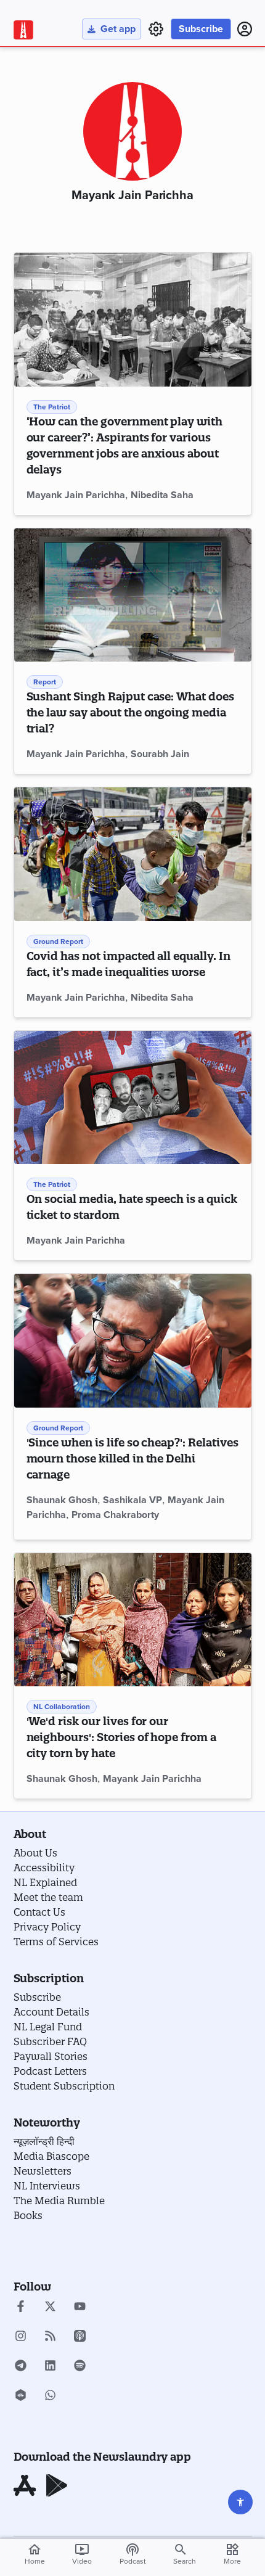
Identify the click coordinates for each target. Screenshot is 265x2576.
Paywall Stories (51, 2056)
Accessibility (44, 1868)
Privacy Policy (47, 1927)
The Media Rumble (59, 2201)
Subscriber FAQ (50, 2041)
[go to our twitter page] (50, 2308)
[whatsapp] (50, 2397)
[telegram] (21, 2367)
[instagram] (21, 2337)
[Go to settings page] (240, 2502)
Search (185, 2561)
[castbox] (21, 2397)
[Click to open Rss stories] (50, 2337)
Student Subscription (64, 2086)
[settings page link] (156, 29)
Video (82, 2554)
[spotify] (80, 2367)
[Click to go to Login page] (245, 29)
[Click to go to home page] (23, 30)
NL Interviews (47, 2186)
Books (28, 2215)
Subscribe (201, 29)
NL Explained (45, 1882)
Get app (118, 29)
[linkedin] (50, 2367)
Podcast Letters (50, 2071)
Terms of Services (56, 1942)
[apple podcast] (80, 2337)
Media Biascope (51, 2156)
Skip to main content (72, 83)
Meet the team (48, 1897)
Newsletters (43, 2171)
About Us (35, 1853)
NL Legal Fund (48, 2027)
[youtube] (80, 2308)
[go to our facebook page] (21, 2308)
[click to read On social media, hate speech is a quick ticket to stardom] (133, 1098)
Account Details (51, 2012)
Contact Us (39, 1912)
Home (35, 2554)
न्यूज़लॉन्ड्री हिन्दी (44, 2141)
